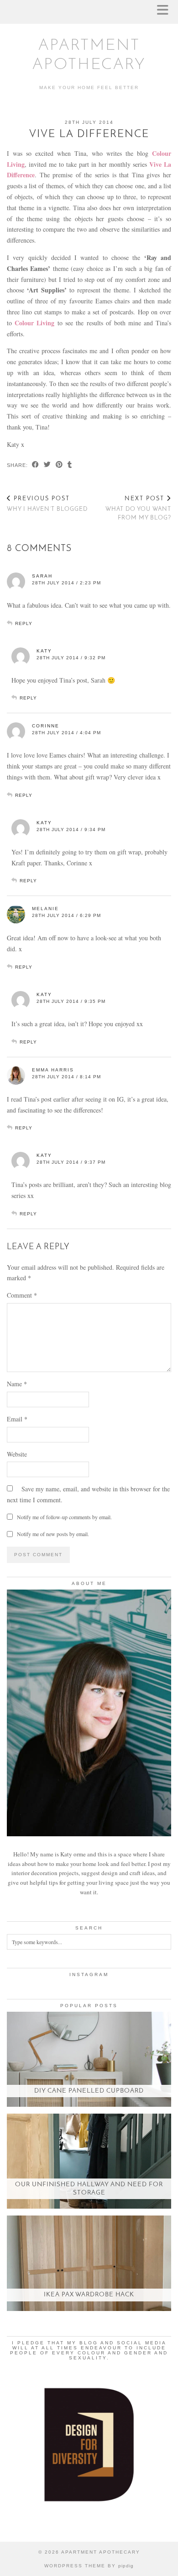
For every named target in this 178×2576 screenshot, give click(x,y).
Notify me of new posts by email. (53, 1534)
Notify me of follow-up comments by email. (64, 1517)
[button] (166, 12)
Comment (22, 1295)
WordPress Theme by (89, 2566)
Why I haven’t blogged (47, 504)
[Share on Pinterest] (59, 465)
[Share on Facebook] (36, 465)
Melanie (45, 909)
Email (17, 1419)
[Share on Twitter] (47, 465)
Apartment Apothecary (101, 2552)
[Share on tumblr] (70, 465)
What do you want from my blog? (138, 508)
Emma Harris (53, 1070)
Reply (24, 623)
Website (17, 1454)
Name (17, 1384)
